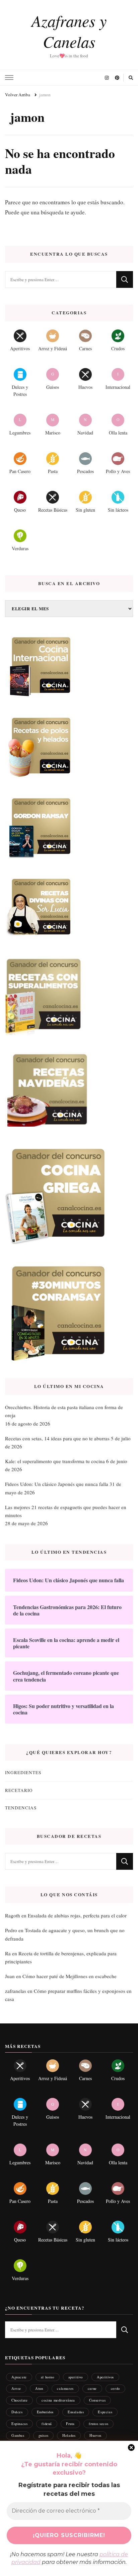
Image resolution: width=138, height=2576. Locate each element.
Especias (105, 2412)
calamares (65, 2388)
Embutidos (45, 2412)
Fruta (70, 2424)
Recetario (19, 1790)
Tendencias (21, 1808)
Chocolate (19, 2400)
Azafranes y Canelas (69, 31)
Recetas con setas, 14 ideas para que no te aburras (57, 1438)
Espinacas (19, 2424)
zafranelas (16, 1991)
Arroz (16, 2388)
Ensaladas (76, 2412)
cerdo (115, 2388)
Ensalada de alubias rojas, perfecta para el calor (77, 1915)
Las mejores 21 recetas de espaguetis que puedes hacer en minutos (66, 1511)
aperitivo (76, 2377)
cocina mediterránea (58, 2400)
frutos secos (98, 2424)
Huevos (95, 2435)
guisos (44, 2435)
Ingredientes (23, 1772)
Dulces (17, 2412)
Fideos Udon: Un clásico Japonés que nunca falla (57, 1484)
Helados (69, 2435)
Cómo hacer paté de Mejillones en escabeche (70, 1976)
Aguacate (19, 2377)
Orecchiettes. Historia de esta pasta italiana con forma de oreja (64, 1411)
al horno (48, 2377)
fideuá (47, 2424)
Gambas (18, 2435)
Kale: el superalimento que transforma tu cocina (55, 1461)
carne (92, 2388)
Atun (39, 2388)
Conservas (97, 2400)
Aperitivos (105, 2377)
